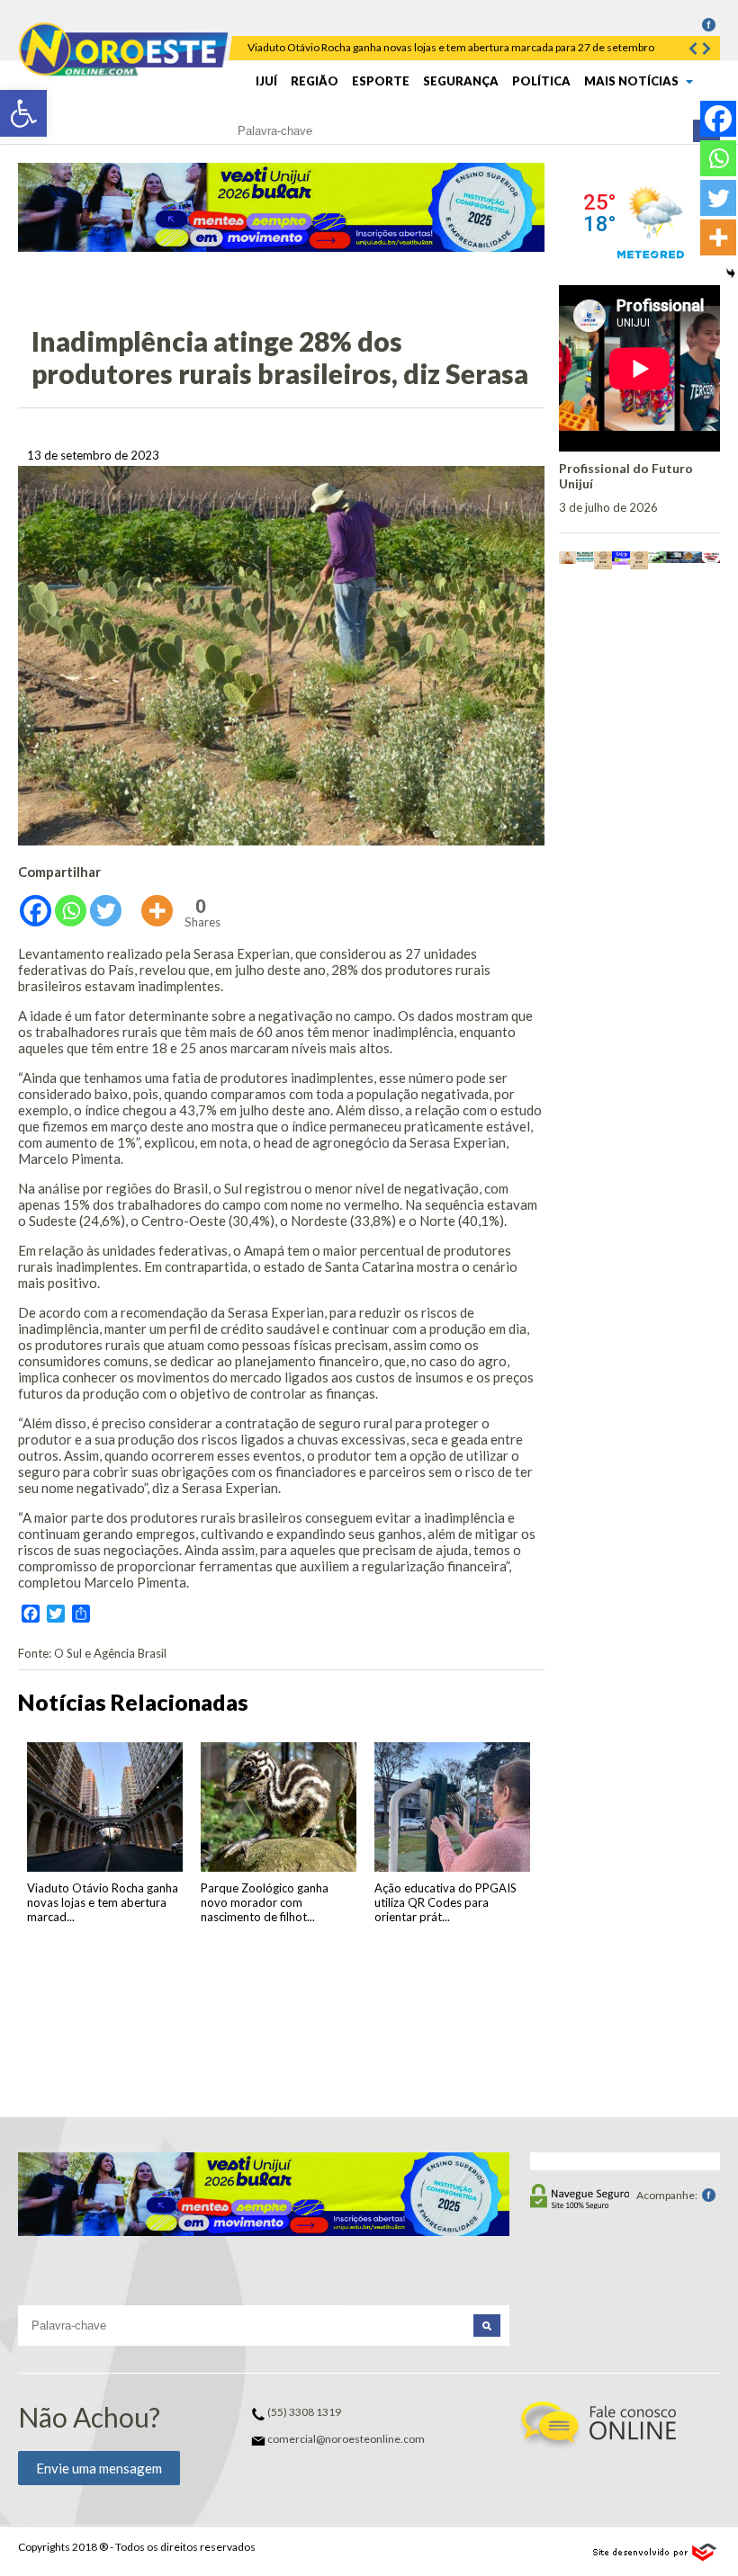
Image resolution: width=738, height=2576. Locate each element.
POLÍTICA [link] (541, 81)
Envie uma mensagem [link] (99, 2468)
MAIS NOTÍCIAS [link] (633, 81)
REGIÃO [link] (315, 81)
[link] (23, 113)
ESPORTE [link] (381, 81)
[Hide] (731, 273)
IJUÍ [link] (266, 81)
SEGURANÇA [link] (461, 81)
